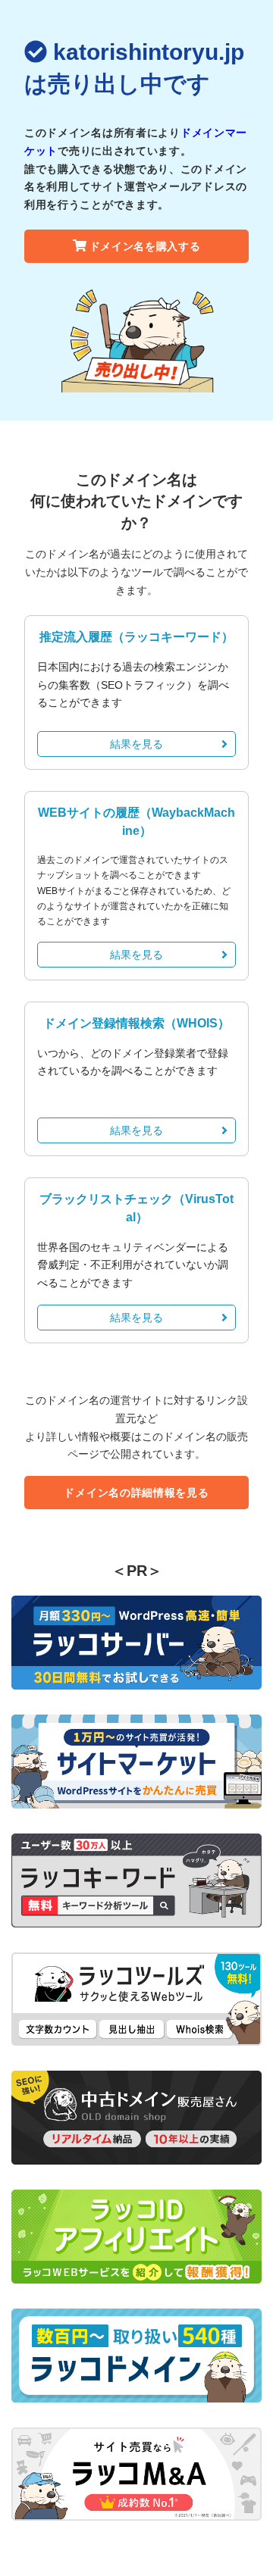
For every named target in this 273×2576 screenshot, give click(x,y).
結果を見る (136, 744)
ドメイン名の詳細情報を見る (136, 1493)
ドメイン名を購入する (145, 246)
